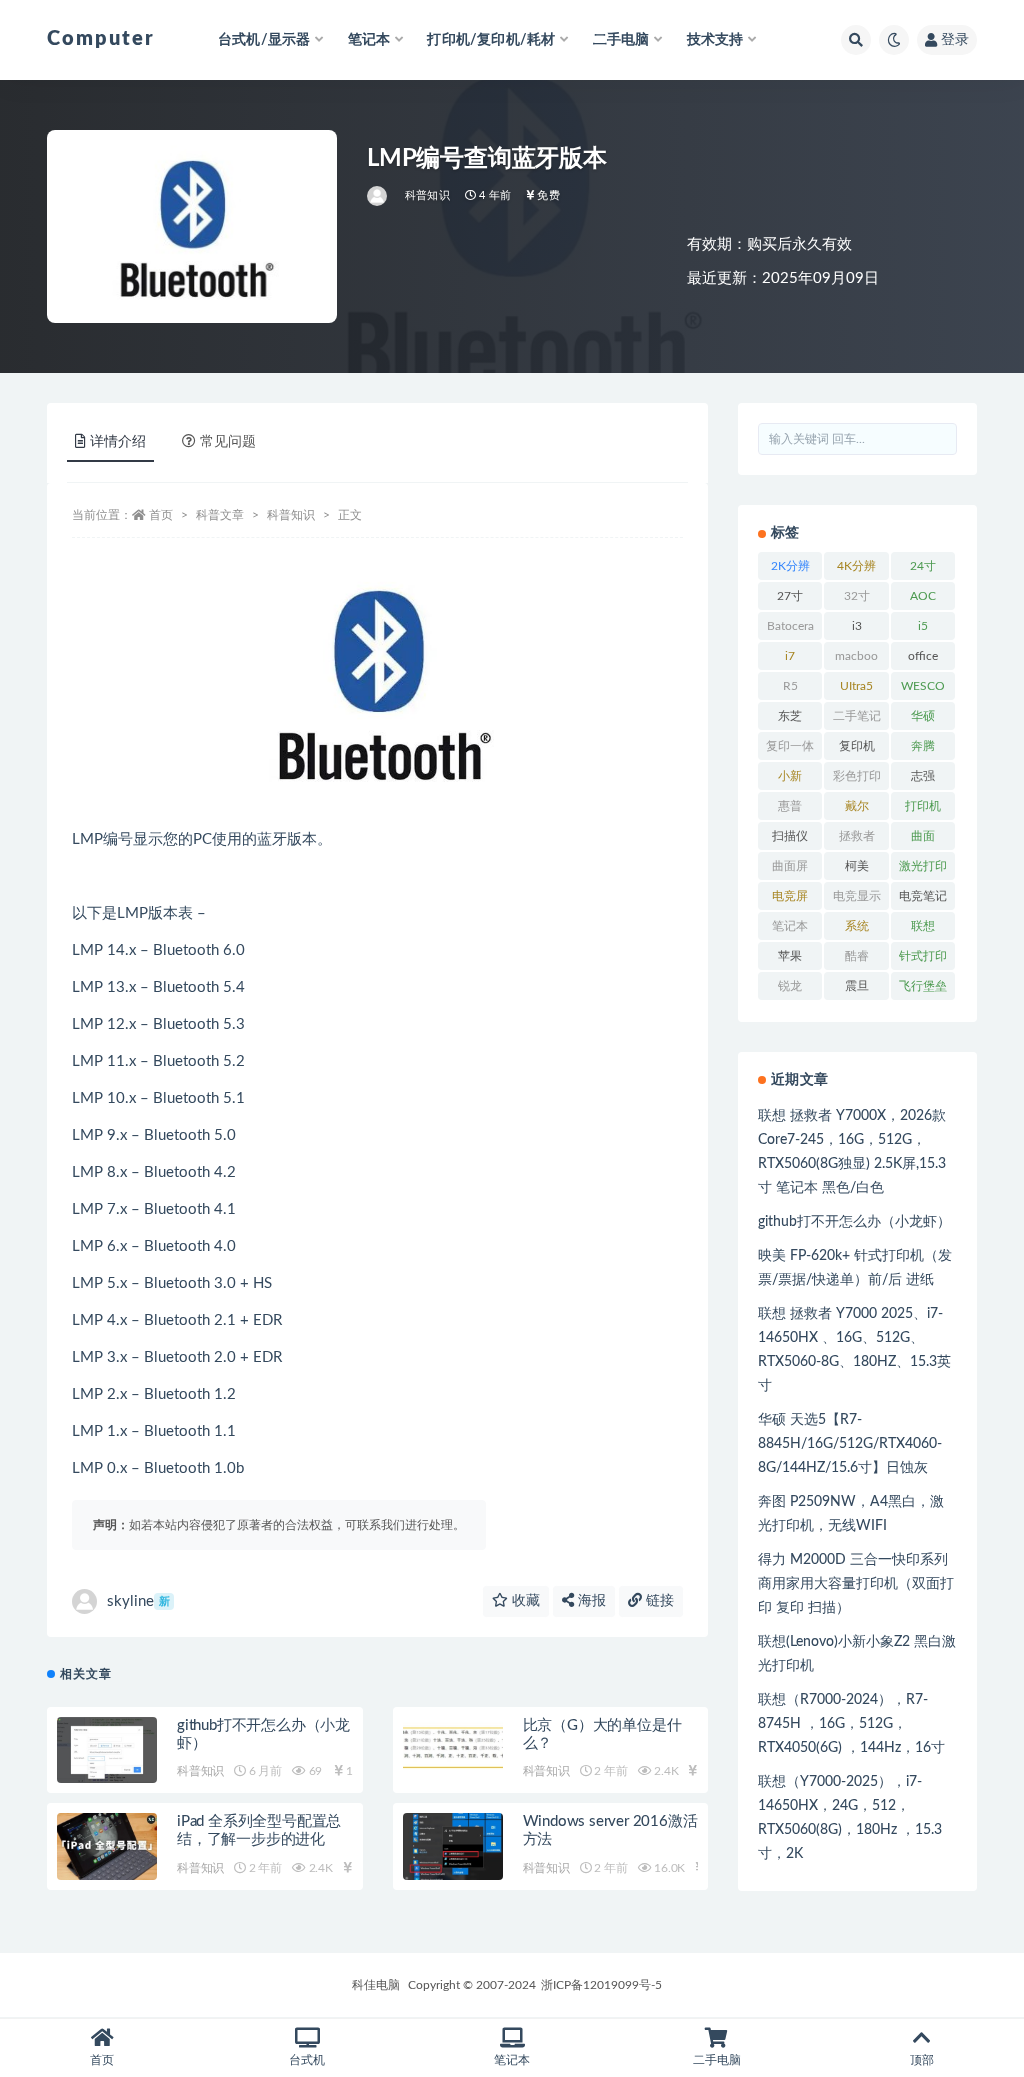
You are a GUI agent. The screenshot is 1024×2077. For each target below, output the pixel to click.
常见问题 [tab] (228, 442)
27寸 (790, 596)
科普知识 (427, 195)
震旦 (857, 986)
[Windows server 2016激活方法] (453, 1846)
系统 (857, 926)
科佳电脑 (376, 1985)
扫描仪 (790, 836)
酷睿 (857, 956)
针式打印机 (923, 960)
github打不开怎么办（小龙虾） (854, 1222)
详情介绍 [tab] (118, 442)
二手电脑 (717, 2060)
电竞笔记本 (923, 900)
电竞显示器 (857, 900)
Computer (101, 39)
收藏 (524, 1601)
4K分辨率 (856, 570)
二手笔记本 (857, 720)
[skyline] (378, 196)
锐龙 (790, 986)
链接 (658, 1601)
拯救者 (857, 836)
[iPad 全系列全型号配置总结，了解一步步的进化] (107, 1846)
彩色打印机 (857, 780)
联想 (923, 926)
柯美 (857, 866)
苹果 (790, 956)
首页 (161, 515)
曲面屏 (790, 866)
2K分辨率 (790, 570)
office (923, 656)
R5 (790, 686)
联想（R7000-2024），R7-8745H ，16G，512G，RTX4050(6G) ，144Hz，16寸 (851, 1724)
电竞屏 (790, 896)
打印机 (923, 806)
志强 (923, 776)
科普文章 (220, 515)
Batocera (790, 626)
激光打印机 (923, 870)
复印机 (857, 746)
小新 (790, 776)
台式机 (307, 2060)
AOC (923, 596)
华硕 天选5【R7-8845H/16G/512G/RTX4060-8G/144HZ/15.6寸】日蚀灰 (850, 1444)
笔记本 (790, 926)
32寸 (857, 596)
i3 (857, 626)
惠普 (790, 806)
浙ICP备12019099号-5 (601, 1985)
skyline (138, 1601)
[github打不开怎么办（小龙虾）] (107, 1750)
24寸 (923, 566)
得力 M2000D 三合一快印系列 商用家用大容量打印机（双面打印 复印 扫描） (856, 1584)
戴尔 (857, 806)
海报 (590, 1601)
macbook (856, 660)
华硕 (923, 716)
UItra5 (856, 686)
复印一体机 (790, 750)
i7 (790, 656)
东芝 (790, 716)
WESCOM (923, 690)
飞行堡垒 (923, 986)
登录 (955, 40)
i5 (923, 626)
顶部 (922, 2060)
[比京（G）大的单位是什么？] (453, 1750)
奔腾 (923, 746)
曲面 (923, 836)
